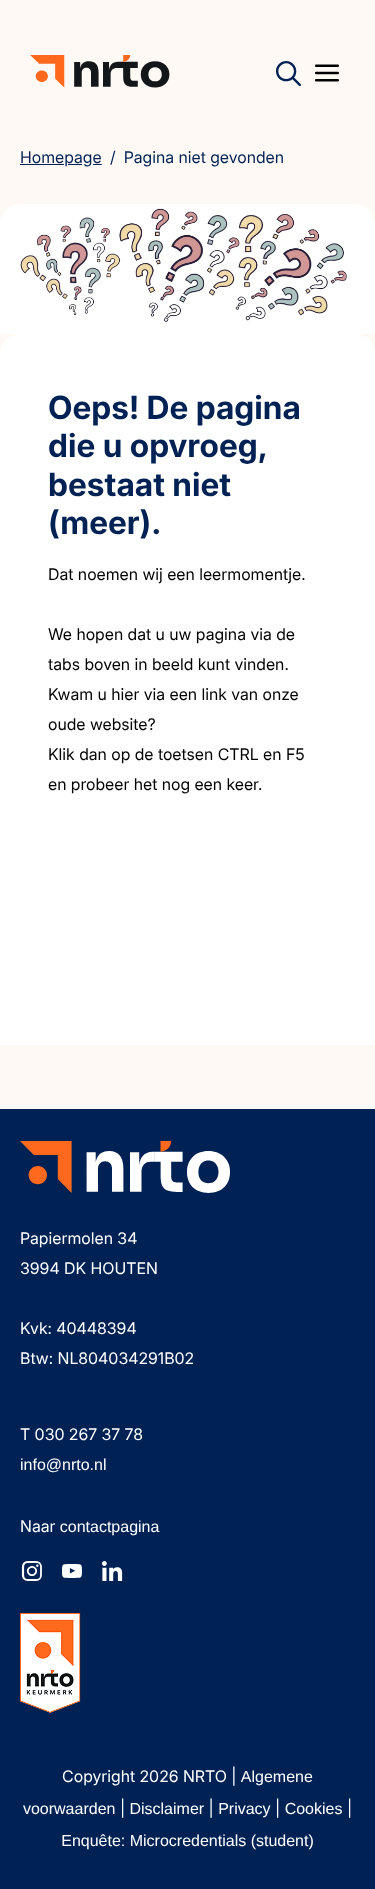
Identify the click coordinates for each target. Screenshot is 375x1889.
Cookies (316, 1809)
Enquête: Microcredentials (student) (187, 1841)
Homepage (61, 157)
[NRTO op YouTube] (72, 1571)
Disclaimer (168, 1809)
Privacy (246, 1809)
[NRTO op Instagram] (32, 1571)
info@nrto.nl (63, 1465)
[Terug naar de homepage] (100, 71)
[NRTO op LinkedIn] (112, 1571)
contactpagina (110, 1527)
